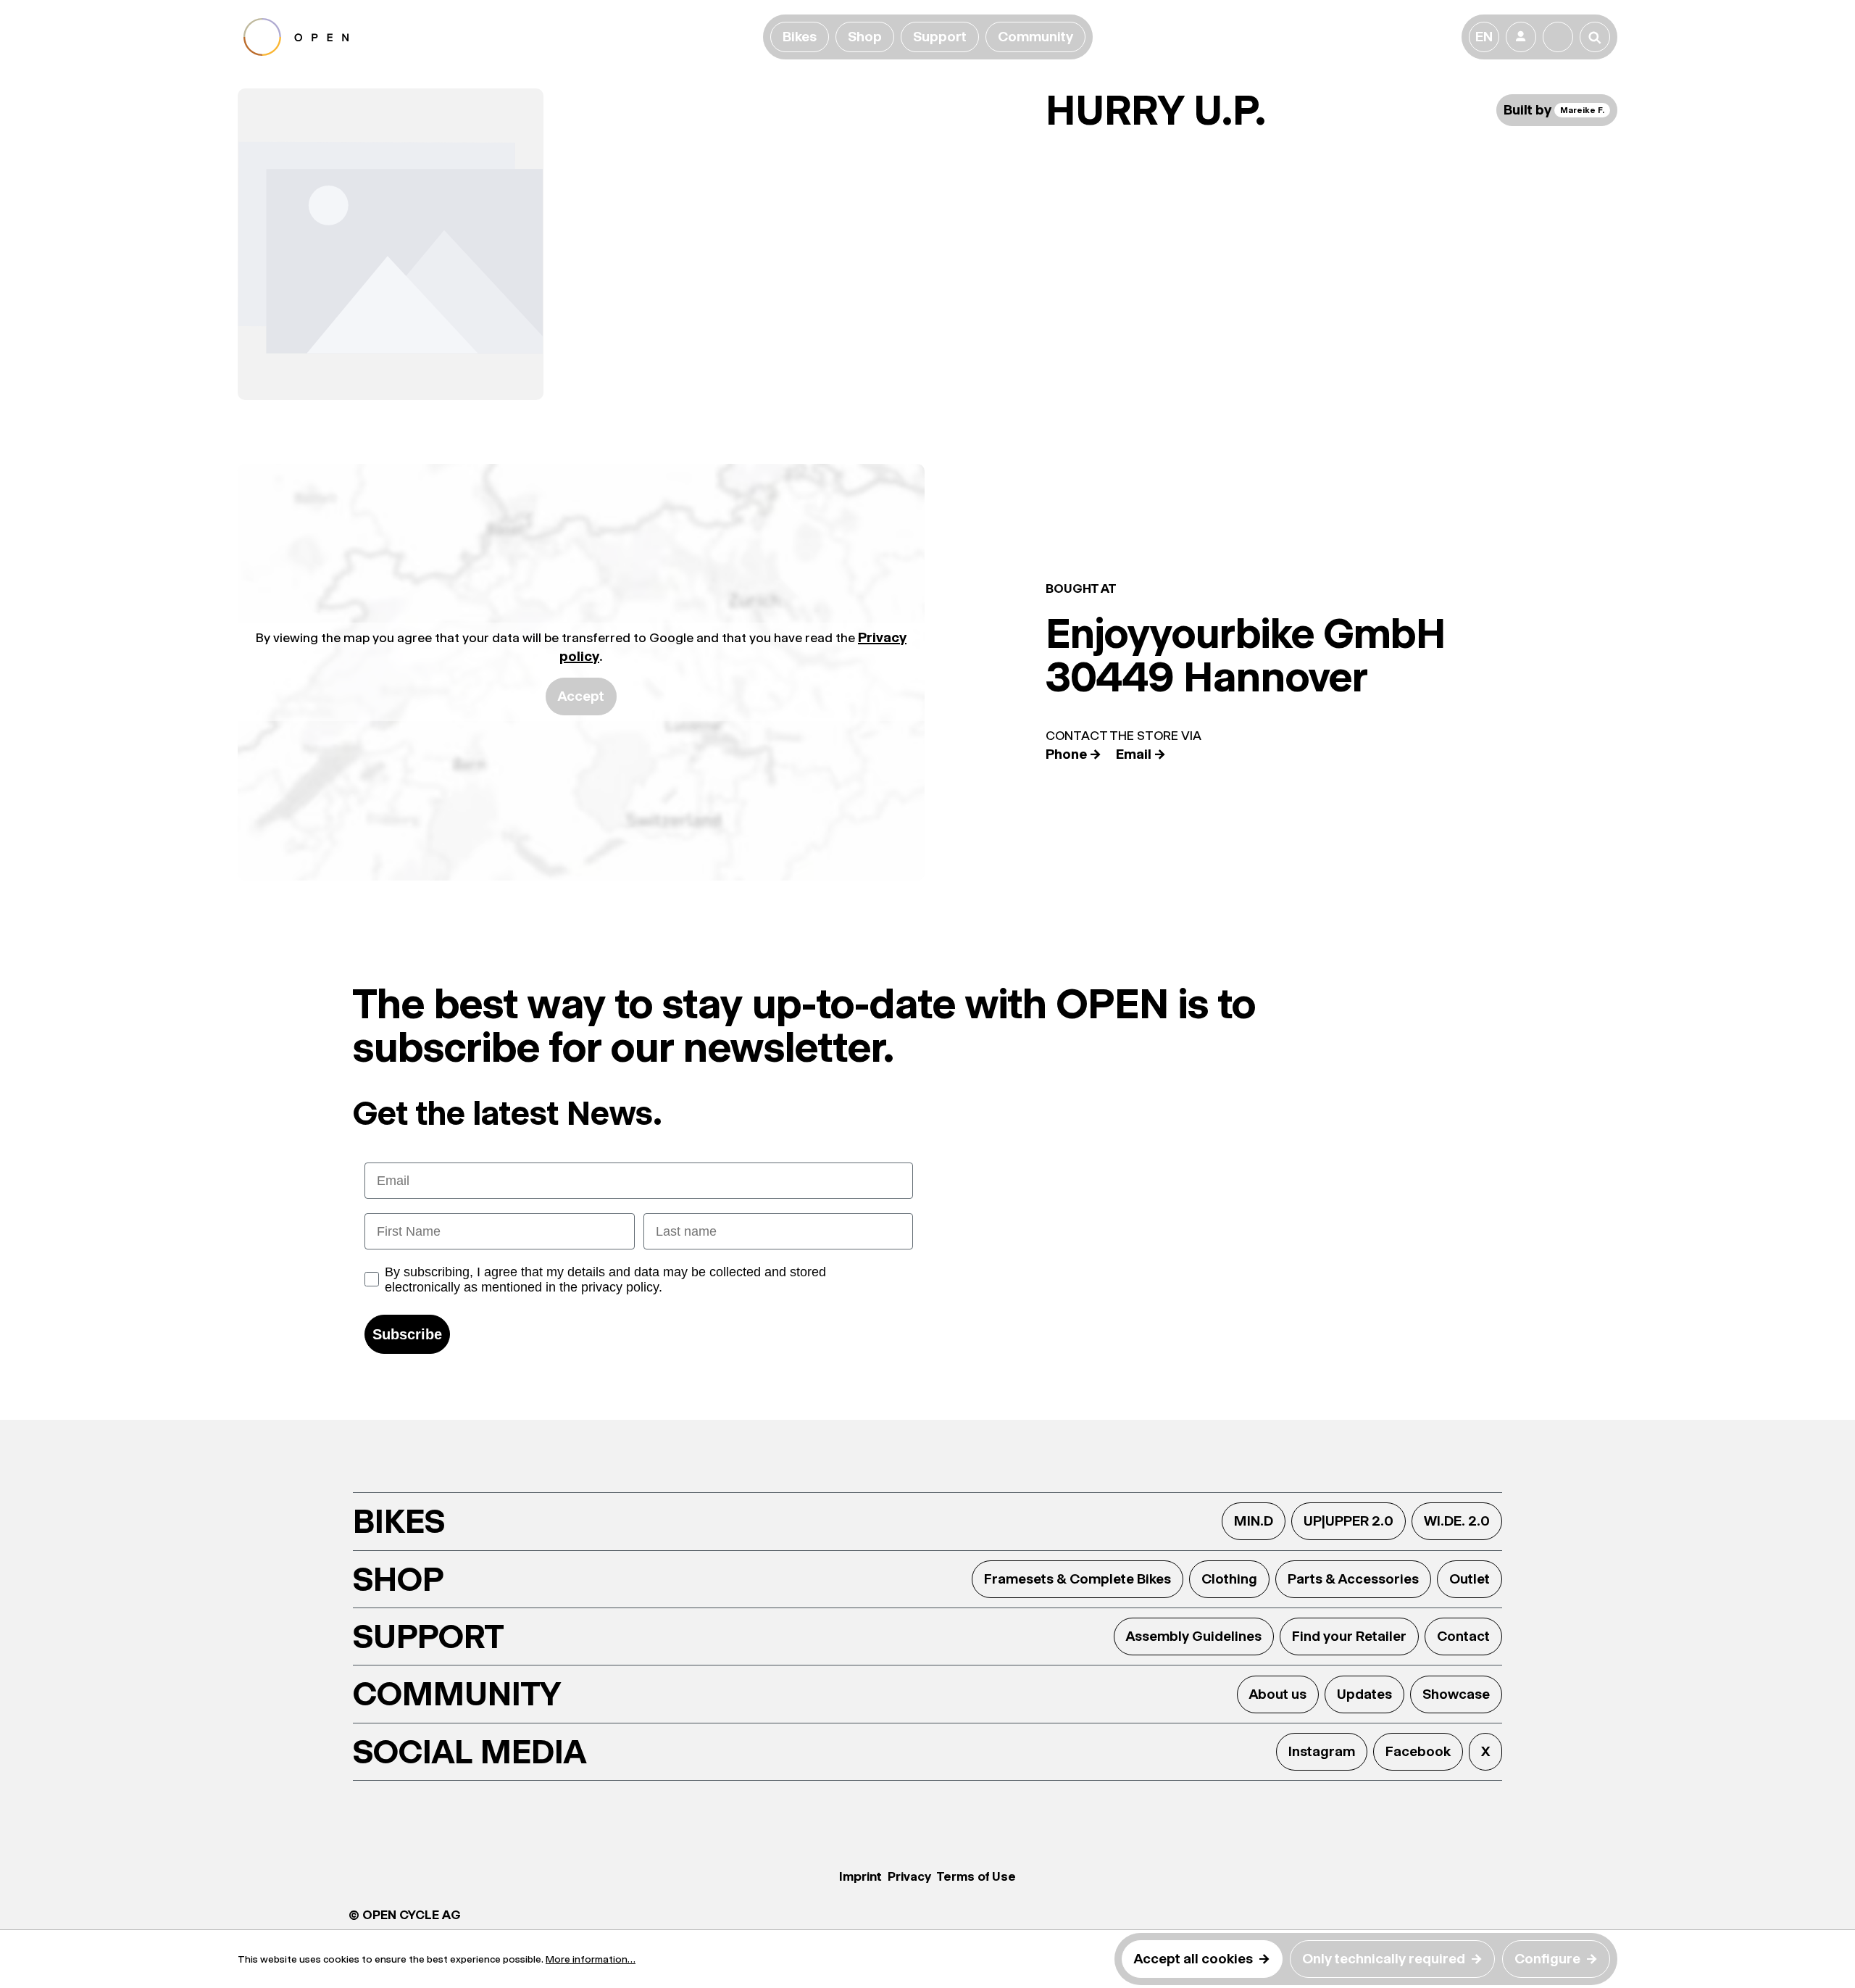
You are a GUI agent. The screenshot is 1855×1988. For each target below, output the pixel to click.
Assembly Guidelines (1194, 1636)
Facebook (1418, 1751)
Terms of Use (976, 1876)
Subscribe (407, 1334)
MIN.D (1254, 1521)
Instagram (1322, 1751)
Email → (1141, 754)
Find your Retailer (1349, 1636)
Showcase (1456, 1694)
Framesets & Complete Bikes (1077, 1579)
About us (1278, 1694)
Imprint (860, 1876)
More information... (591, 1959)
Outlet (1470, 1579)
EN (1484, 37)
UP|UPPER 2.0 (1348, 1521)
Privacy (909, 1876)
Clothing (1229, 1579)
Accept (581, 696)
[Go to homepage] (500, 37)
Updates (1364, 1694)
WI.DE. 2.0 (1457, 1521)
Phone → (1074, 754)
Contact (1463, 1636)
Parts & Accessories (1353, 1579)
